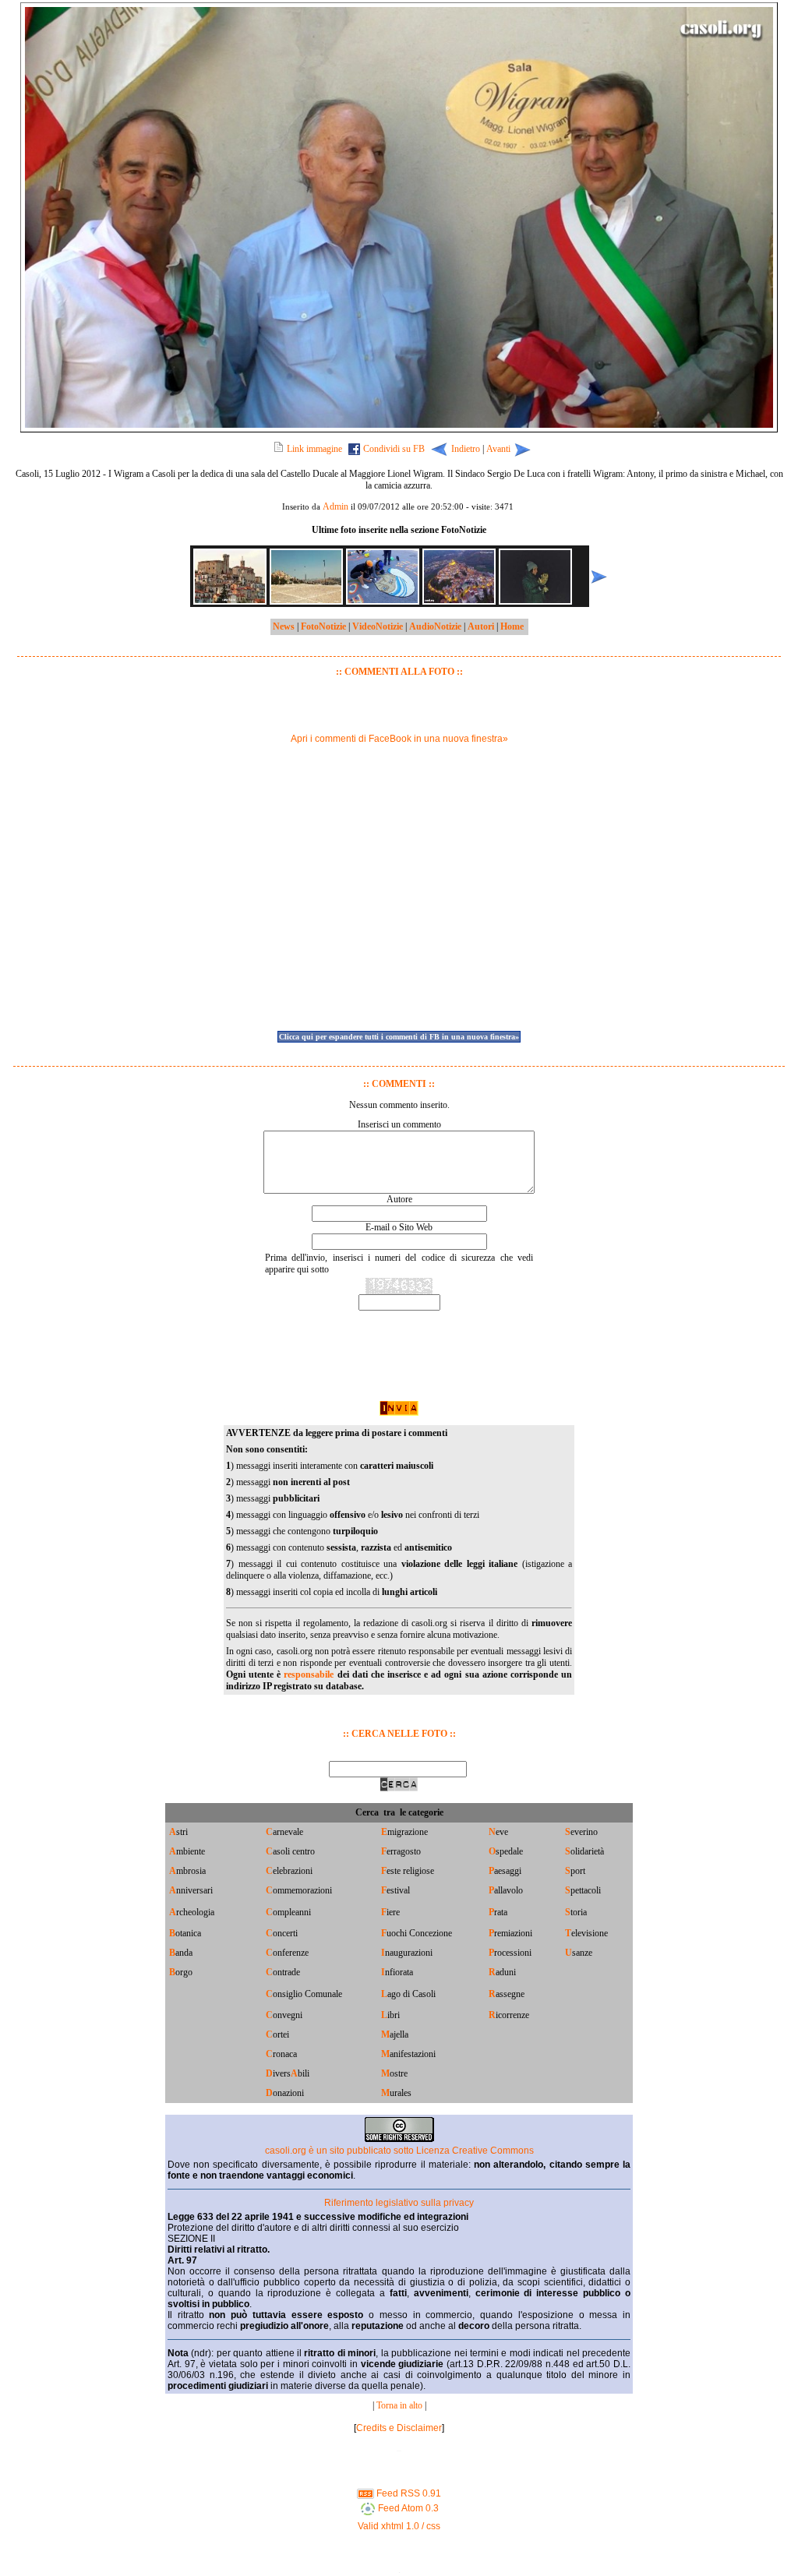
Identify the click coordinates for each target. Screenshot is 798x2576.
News (284, 626)
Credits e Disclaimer (399, 2428)
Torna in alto (399, 2405)
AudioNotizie (435, 626)
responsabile (309, 1674)
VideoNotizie (378, 626)
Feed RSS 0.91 (408, 2493)
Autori (481, 626)
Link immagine (314, 449)
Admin (335, 506)
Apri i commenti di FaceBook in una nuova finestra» (399, 739)
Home (512, 626)
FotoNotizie (323, 626)
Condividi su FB (394, 449)
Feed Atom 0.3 (407, 2508)
